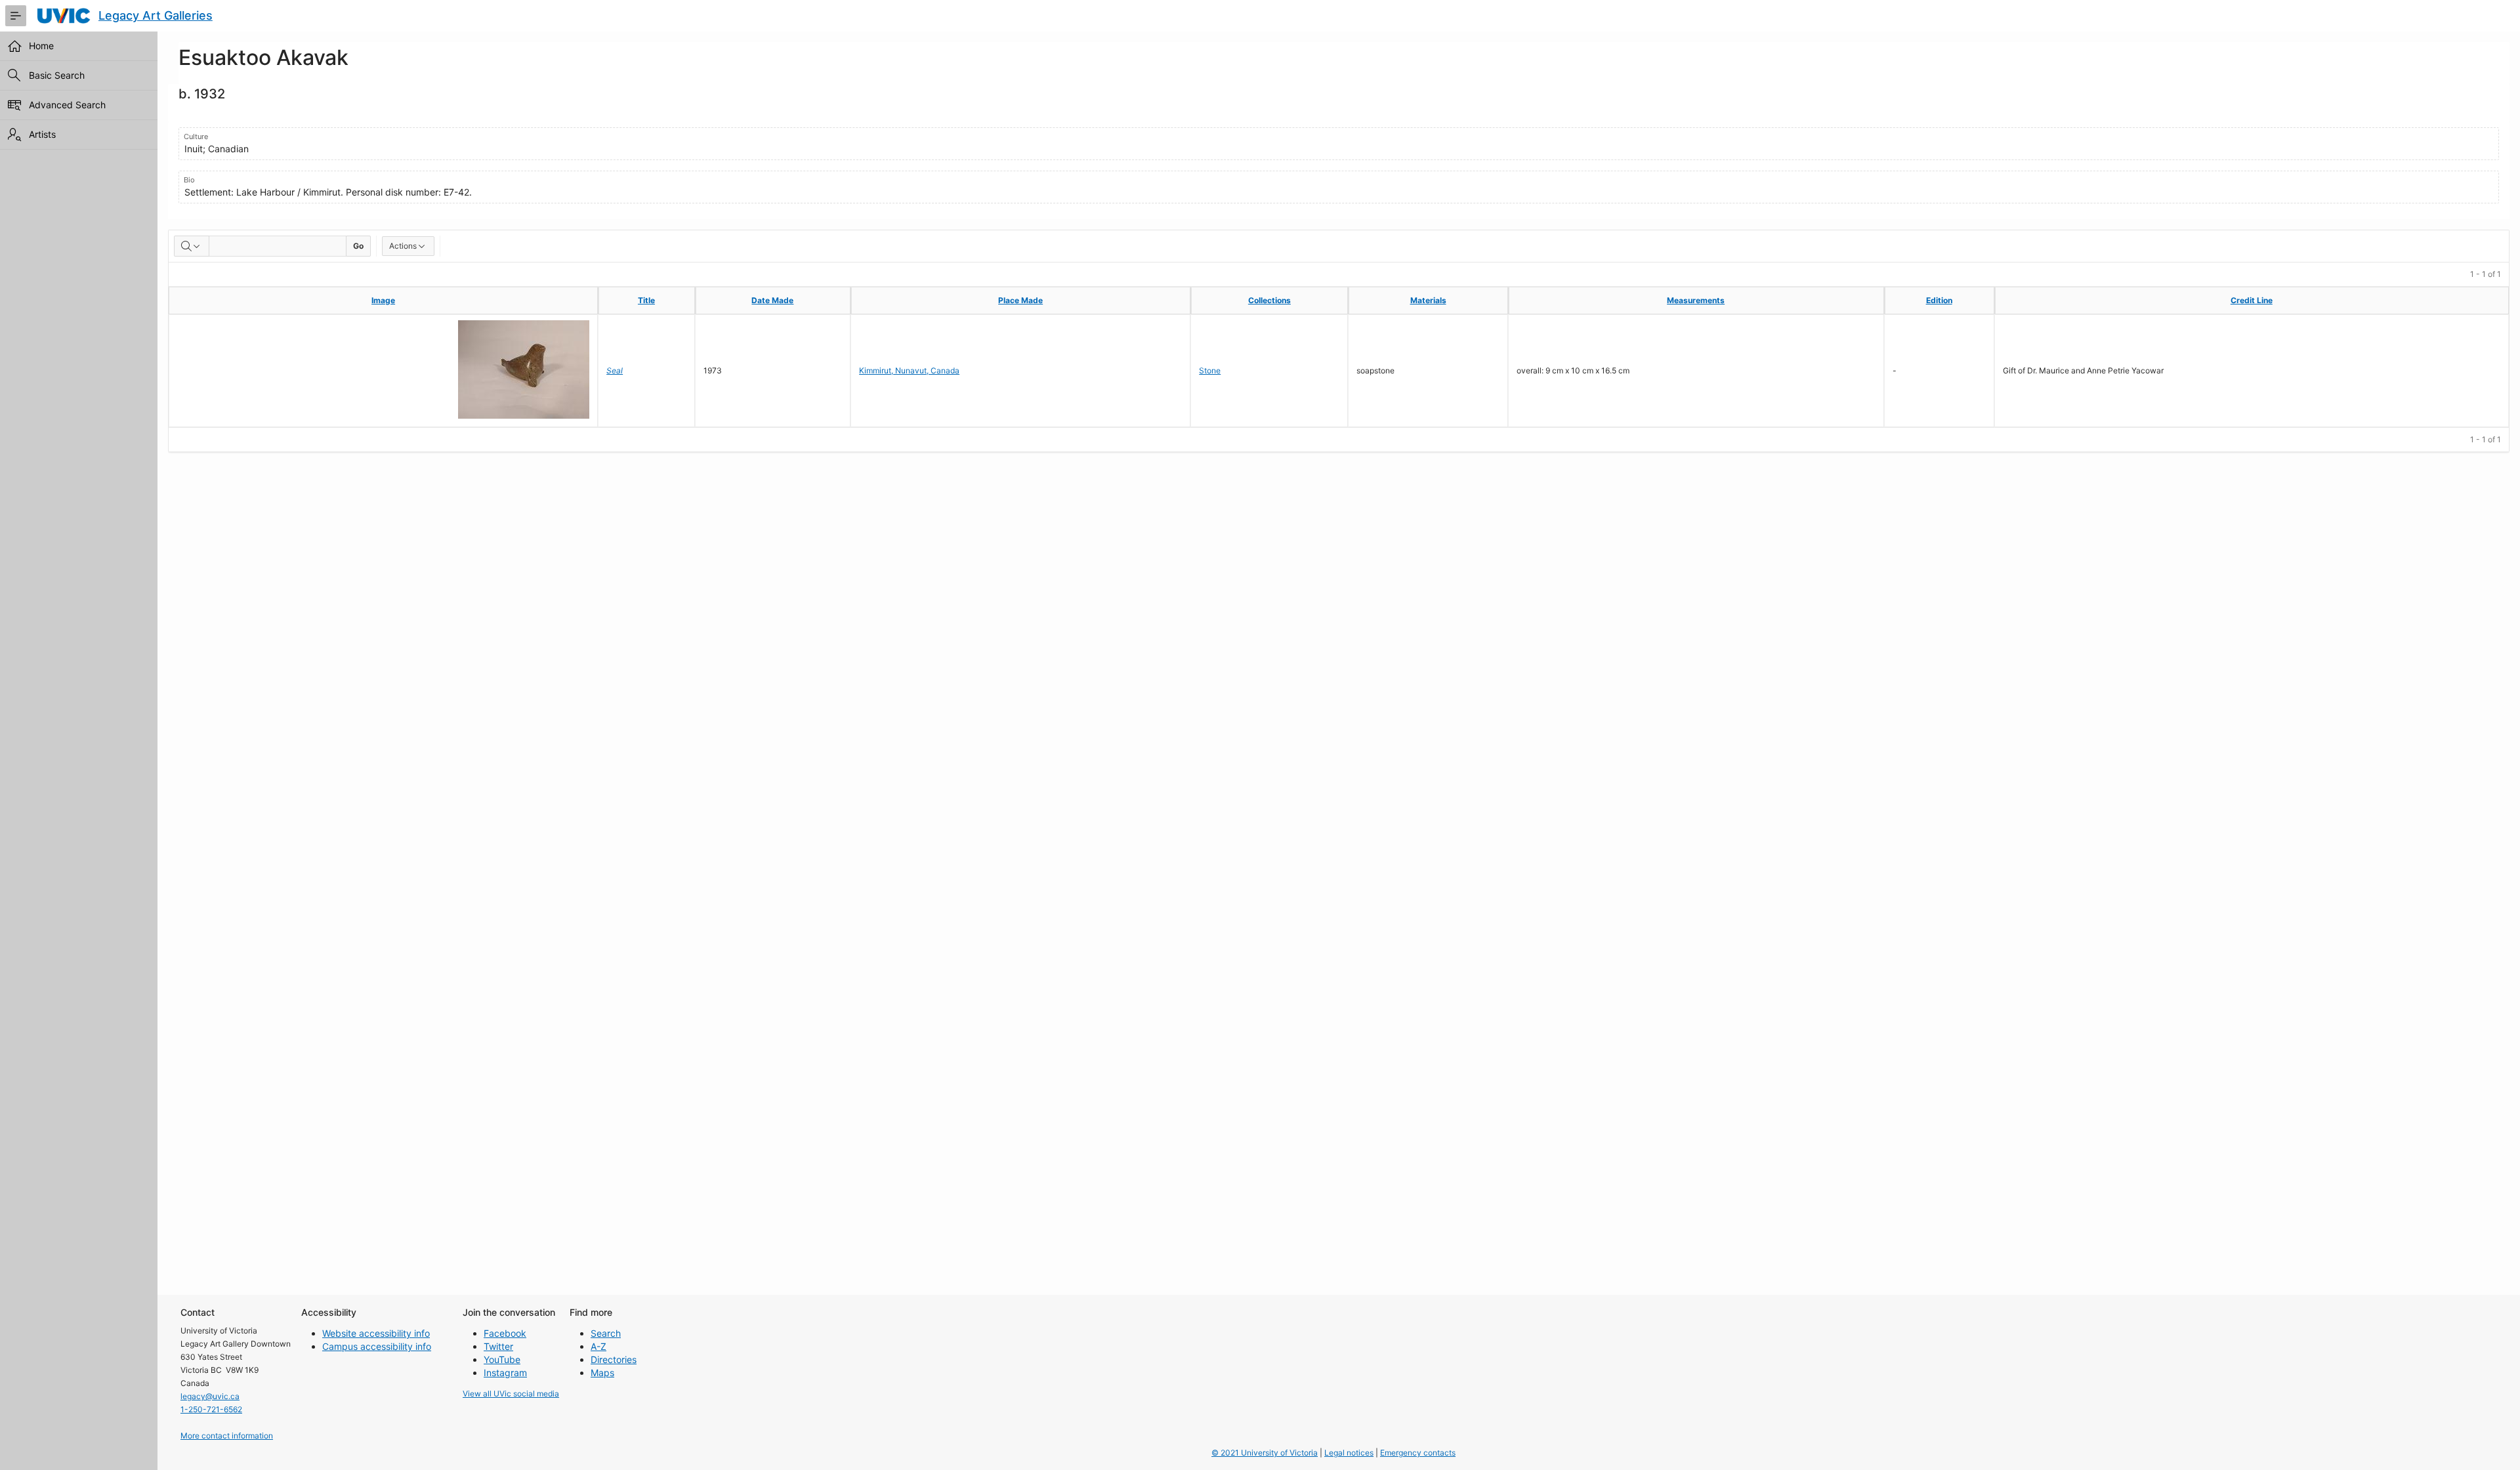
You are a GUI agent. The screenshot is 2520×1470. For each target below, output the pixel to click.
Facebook (505, 1333)
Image (383, 300)
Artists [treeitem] (42, 134)
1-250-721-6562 (211, 1409)
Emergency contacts (1418, 1453)
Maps (602, 1373)
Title (646, 300)
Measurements (1696, 300)
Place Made (1020, 300)
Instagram (505, 1373)
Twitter (498, 1346)
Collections (1270, 300)
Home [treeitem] (41, 46)
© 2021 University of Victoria (1265, 1453)
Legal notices (1349, 1453)
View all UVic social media (511, 1394)
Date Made (772, 300)
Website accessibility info (376, 1333)
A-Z (598, 1346)
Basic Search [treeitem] (57, 75)
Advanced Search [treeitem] (67, 105)
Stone (1210, 370)
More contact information (227, 1436)
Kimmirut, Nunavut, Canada (909, 370)
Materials (1428, 300)
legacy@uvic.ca (210, 1396)
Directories (614, 1359)
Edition (1939, 300)
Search (606, 1333)
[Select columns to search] (192, 246)
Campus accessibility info (377, 1346)
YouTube (502, 1359)
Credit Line (2252, 300)
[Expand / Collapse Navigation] (16, 16)
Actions (403, 246)
